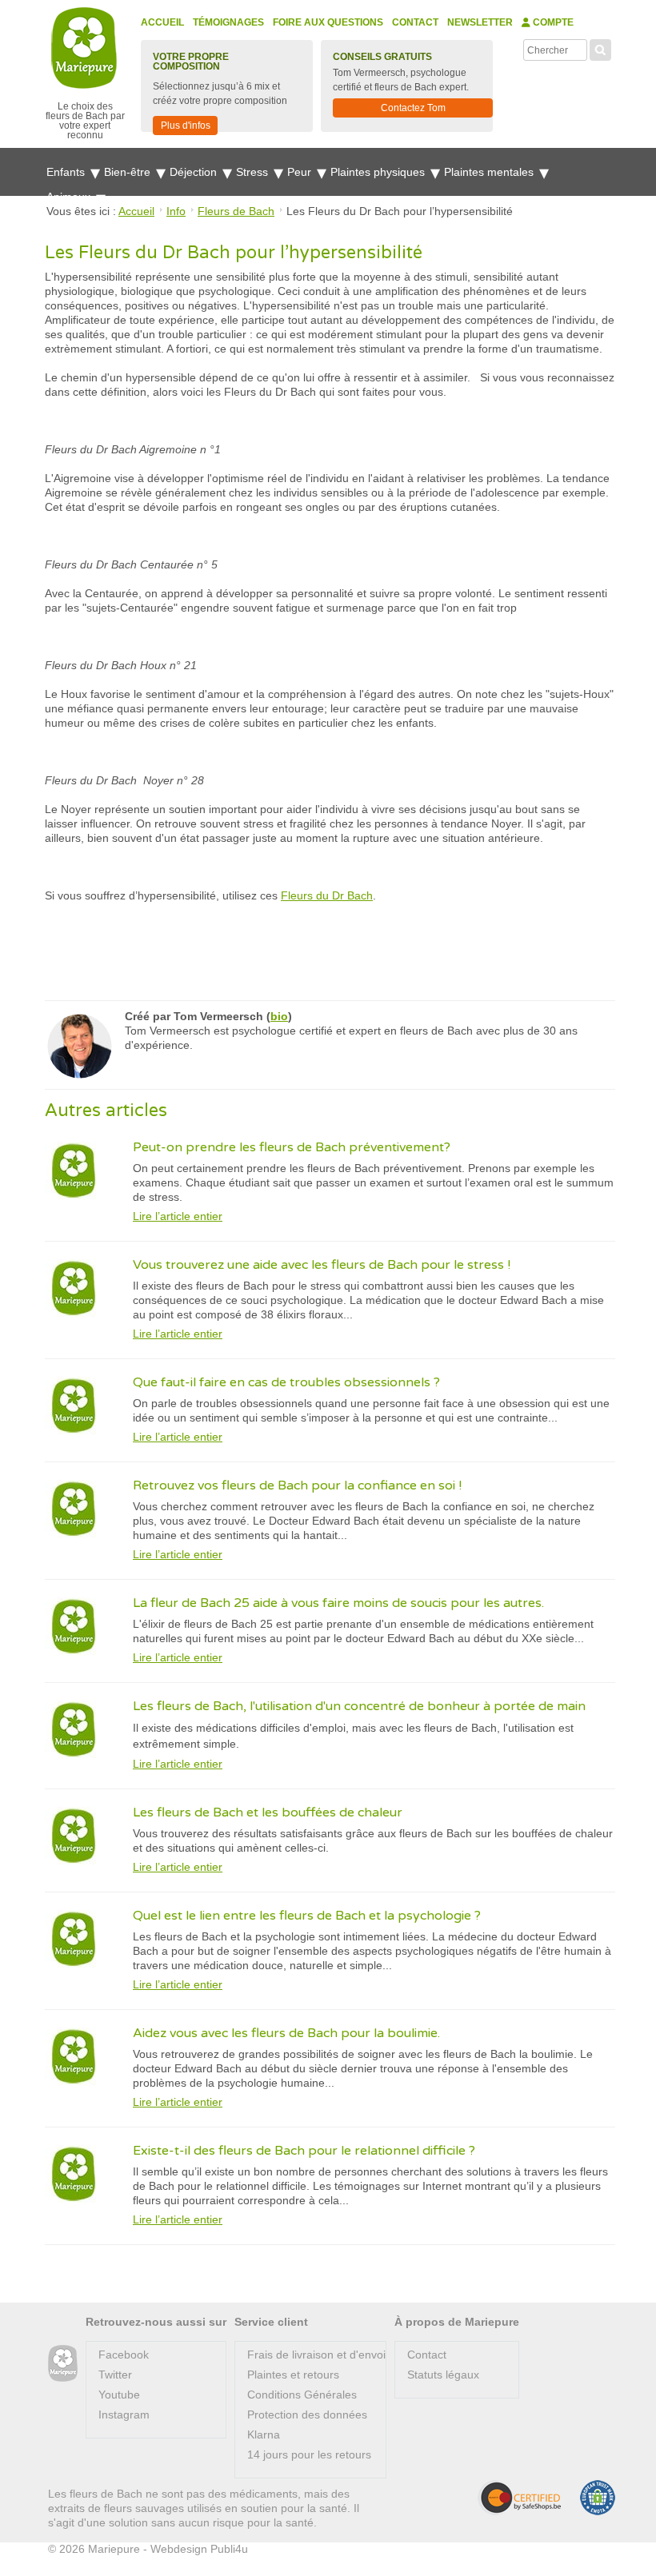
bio (279, 1016)
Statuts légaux (443, 2375)
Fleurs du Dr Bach (327, 895)
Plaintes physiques (379, 172)
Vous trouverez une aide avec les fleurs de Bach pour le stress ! (322, 1265)
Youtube (119, 2395)
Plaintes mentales (490, 172)
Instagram (124, 2415)
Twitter (115, 2375)
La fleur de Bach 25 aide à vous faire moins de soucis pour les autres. (338, 1603)
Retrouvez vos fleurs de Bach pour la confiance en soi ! (297, 1485)
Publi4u (229, 2549)
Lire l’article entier (178, 1216)
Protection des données (307, 2415)
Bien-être (129, 172)
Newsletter (480, 22)
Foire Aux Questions (328, 22)
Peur (301, 172)
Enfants (67, 172)
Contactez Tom (413, 108)
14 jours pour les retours (309, 2454)
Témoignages (228, 22)
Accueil (162, 22)
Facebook (124, 2355)
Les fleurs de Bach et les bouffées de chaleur (268, 1812)
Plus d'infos (186, 126)
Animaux (70, 197)
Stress (254, 172)
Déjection (195, 172)
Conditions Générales (302, 2395)
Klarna (264, 2434)
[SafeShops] (519, 2498)
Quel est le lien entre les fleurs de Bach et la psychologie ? (307, 1916)
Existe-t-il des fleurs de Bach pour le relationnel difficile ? (304, 2151)
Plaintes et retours (293, 2375)
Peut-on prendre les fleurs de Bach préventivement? (292, 1147)
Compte (552, 22)
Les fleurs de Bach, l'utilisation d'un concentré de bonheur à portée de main (359, 1706)
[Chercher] (600, 48)
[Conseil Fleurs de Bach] (63, 2364)
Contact (415, 22)
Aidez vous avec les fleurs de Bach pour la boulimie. (286, 2033)
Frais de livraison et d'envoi (316, 2355)
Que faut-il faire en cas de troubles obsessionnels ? (286, 1382)
